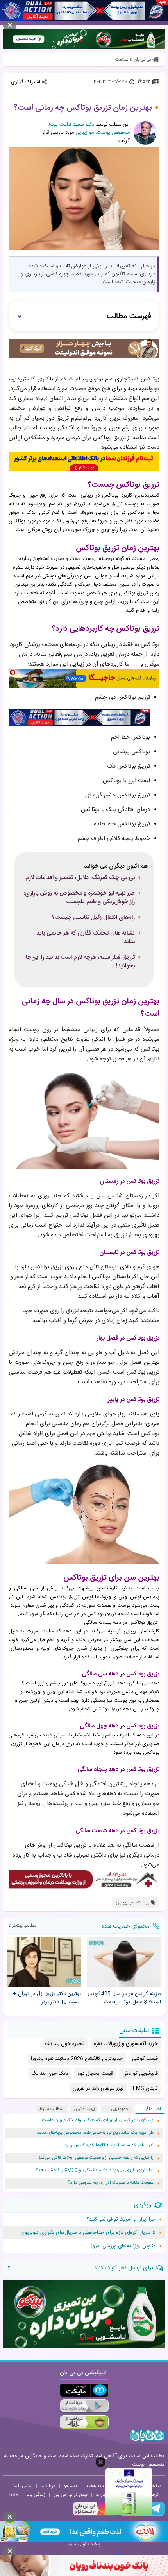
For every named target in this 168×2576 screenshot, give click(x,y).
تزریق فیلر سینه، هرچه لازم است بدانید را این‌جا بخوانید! (80, 962)
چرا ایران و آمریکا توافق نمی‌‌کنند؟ (121, 2219)
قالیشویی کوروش (140, 2074)
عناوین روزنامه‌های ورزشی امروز (123, 2246)
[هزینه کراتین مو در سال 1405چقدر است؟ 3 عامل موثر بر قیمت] (124, 1962)
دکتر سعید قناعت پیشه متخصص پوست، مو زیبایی (89, 129)
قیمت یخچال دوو (95, 2074)
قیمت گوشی (145, 2059)
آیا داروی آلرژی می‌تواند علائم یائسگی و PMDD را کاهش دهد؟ (95, 2170)
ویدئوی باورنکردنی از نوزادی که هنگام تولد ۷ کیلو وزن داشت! (97, 2120)
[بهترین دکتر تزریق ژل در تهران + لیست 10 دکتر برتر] (44, 1962)
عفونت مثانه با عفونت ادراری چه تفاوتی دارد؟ (111, 2183)
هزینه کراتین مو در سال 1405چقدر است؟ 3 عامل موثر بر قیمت (124, 1998)
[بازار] (84, 2422)
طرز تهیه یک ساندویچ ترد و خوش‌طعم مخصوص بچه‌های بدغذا (95, 2133)
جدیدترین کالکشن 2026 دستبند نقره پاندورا (77, 2059)
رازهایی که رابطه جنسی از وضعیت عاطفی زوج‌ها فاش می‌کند (96, 2158)
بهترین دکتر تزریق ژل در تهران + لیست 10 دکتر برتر (47, 1998)
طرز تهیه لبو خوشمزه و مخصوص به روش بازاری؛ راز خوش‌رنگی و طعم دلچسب (79, 898)
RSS (14, 2495)
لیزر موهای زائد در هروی (98, 2088)
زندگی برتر (36, 2495)
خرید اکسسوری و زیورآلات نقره (126, 2044)
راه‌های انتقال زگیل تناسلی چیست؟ (93, 918)
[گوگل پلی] (84, 2406)
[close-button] (101, 2462)
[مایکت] (84, 2390)
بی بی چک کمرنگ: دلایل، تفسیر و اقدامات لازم (80, 878)
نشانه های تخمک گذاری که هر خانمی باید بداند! (86, 938)
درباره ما (48, 2486)
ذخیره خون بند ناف (65, 2044)
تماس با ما (23, 2486)
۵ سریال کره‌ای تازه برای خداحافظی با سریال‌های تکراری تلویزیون (88, 2233)
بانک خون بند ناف (50, 2074)
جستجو (71, 2486)
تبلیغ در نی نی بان (71, 2495)
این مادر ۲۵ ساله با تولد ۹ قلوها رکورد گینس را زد (109, 2145)
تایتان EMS (145, 2088)
